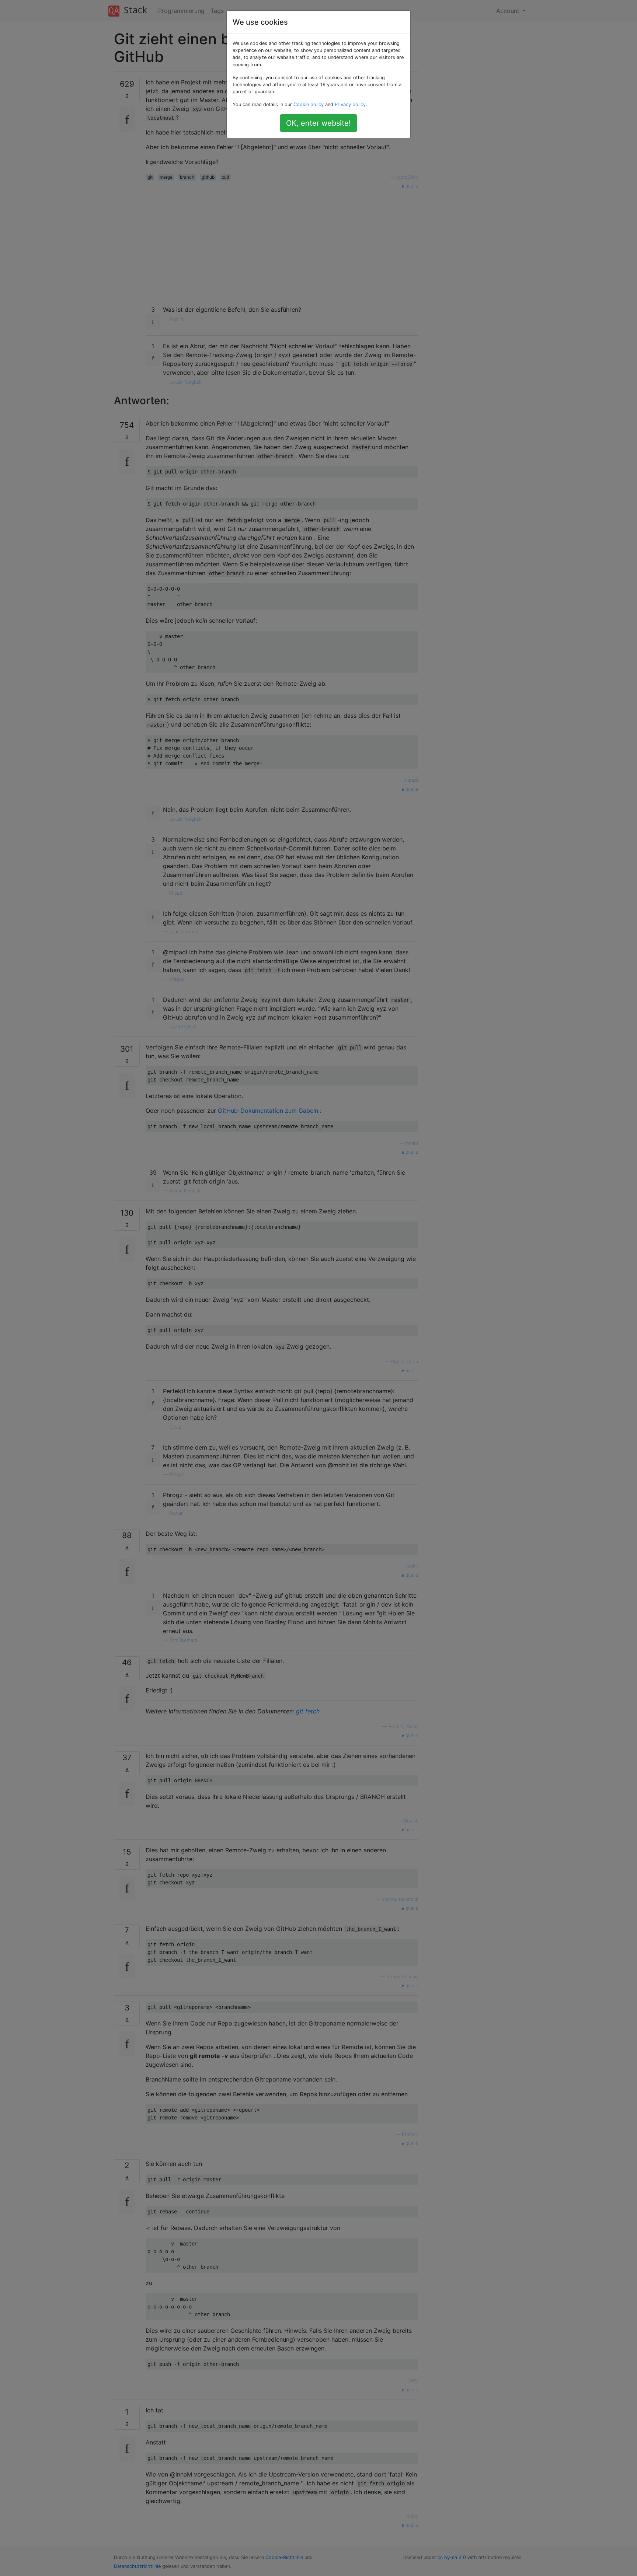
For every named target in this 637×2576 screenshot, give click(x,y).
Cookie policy (309, 104)
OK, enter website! (318, 123)
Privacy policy (350, 104)
